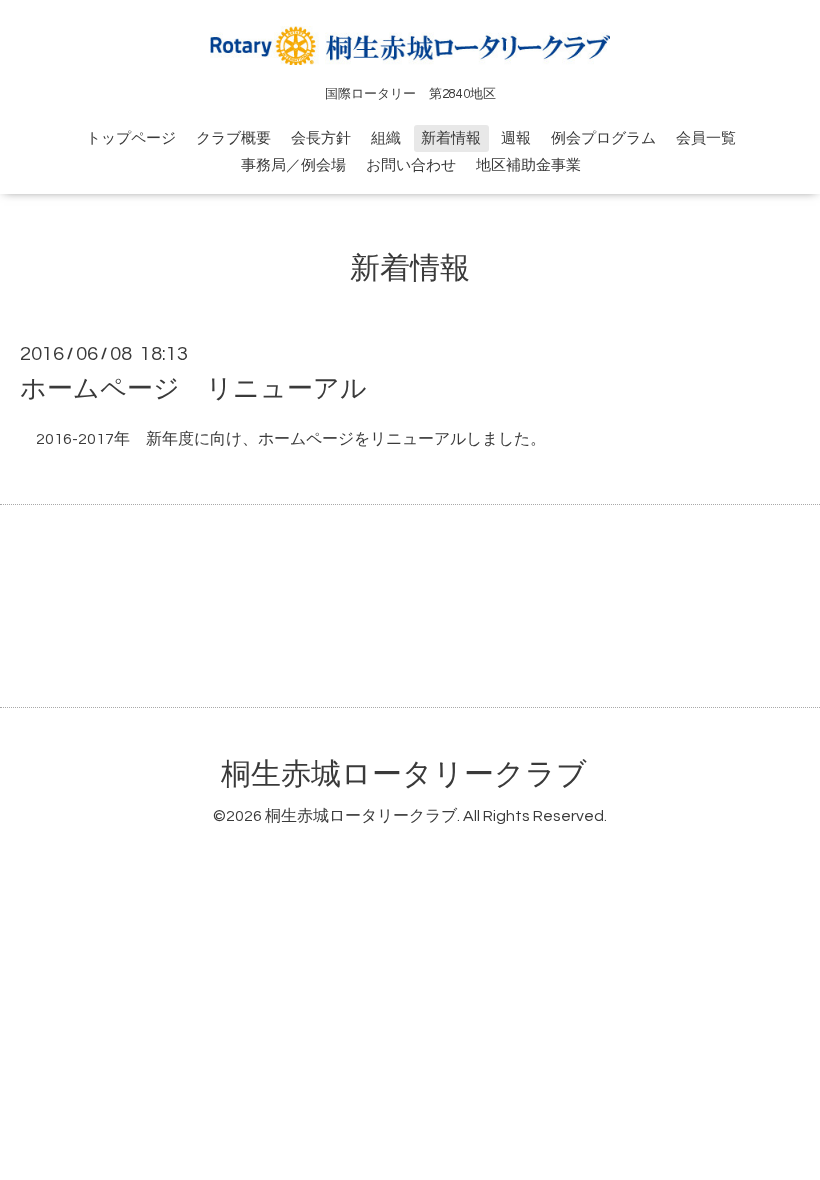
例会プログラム (603, 138)
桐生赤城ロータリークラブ (404, 774)
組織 (386, 138)
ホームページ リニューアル (193, 389)
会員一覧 (706, 138)
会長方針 (321, 138)
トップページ (131, 138)
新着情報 (451, 138)
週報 (516, 138)
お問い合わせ (411, 165)
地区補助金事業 (528, 165)
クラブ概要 (233, 138)
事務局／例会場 (293, 165)
